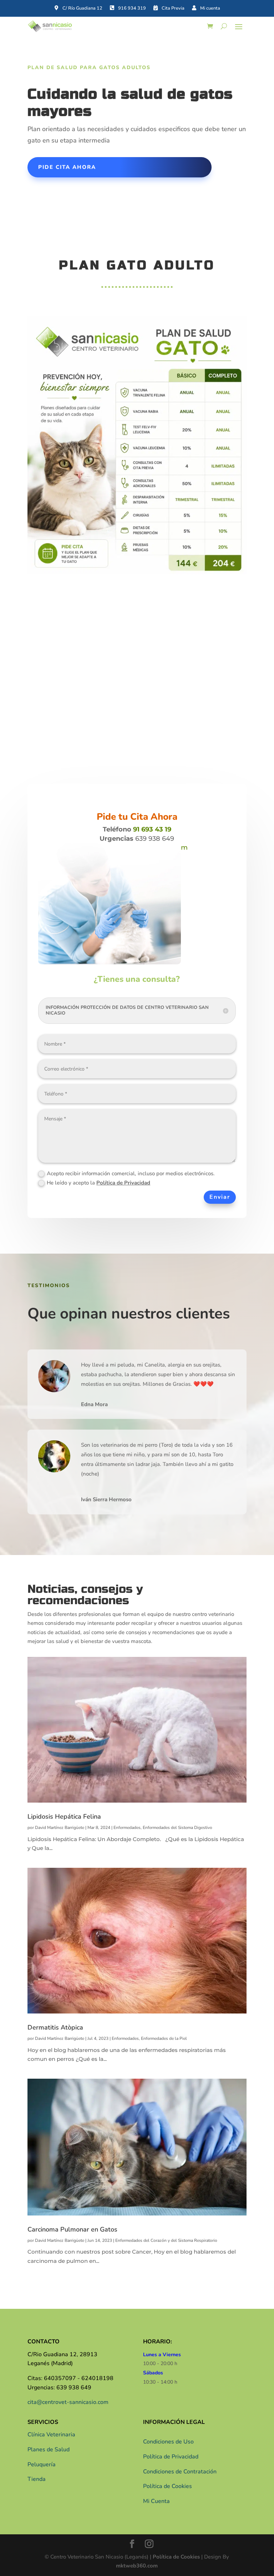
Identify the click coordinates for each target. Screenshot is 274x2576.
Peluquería (42, 2464)
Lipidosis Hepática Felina (64, 1816)
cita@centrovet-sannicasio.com (68, 2402)
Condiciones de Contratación (180, 2472)
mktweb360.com (137, 2566)
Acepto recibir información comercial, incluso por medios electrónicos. (131, 1173)
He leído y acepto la (98, 1183)
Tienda (37, 2479)
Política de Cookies (168, 2486)
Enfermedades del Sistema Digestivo (177, 1828)
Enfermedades (127, 1828)
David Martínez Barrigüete (60, 1828)
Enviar (220, 1197)
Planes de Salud (49, 2450)
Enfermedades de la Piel (164, 2038)
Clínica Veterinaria (51, 2435)
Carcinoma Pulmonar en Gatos (72, 2229)
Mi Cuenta (156, 2501)
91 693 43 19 (152, 829)
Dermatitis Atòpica (55, 2027)
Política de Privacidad (123, 1183)
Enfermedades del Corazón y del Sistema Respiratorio (166, 2240)
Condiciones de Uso (168, 2442)
